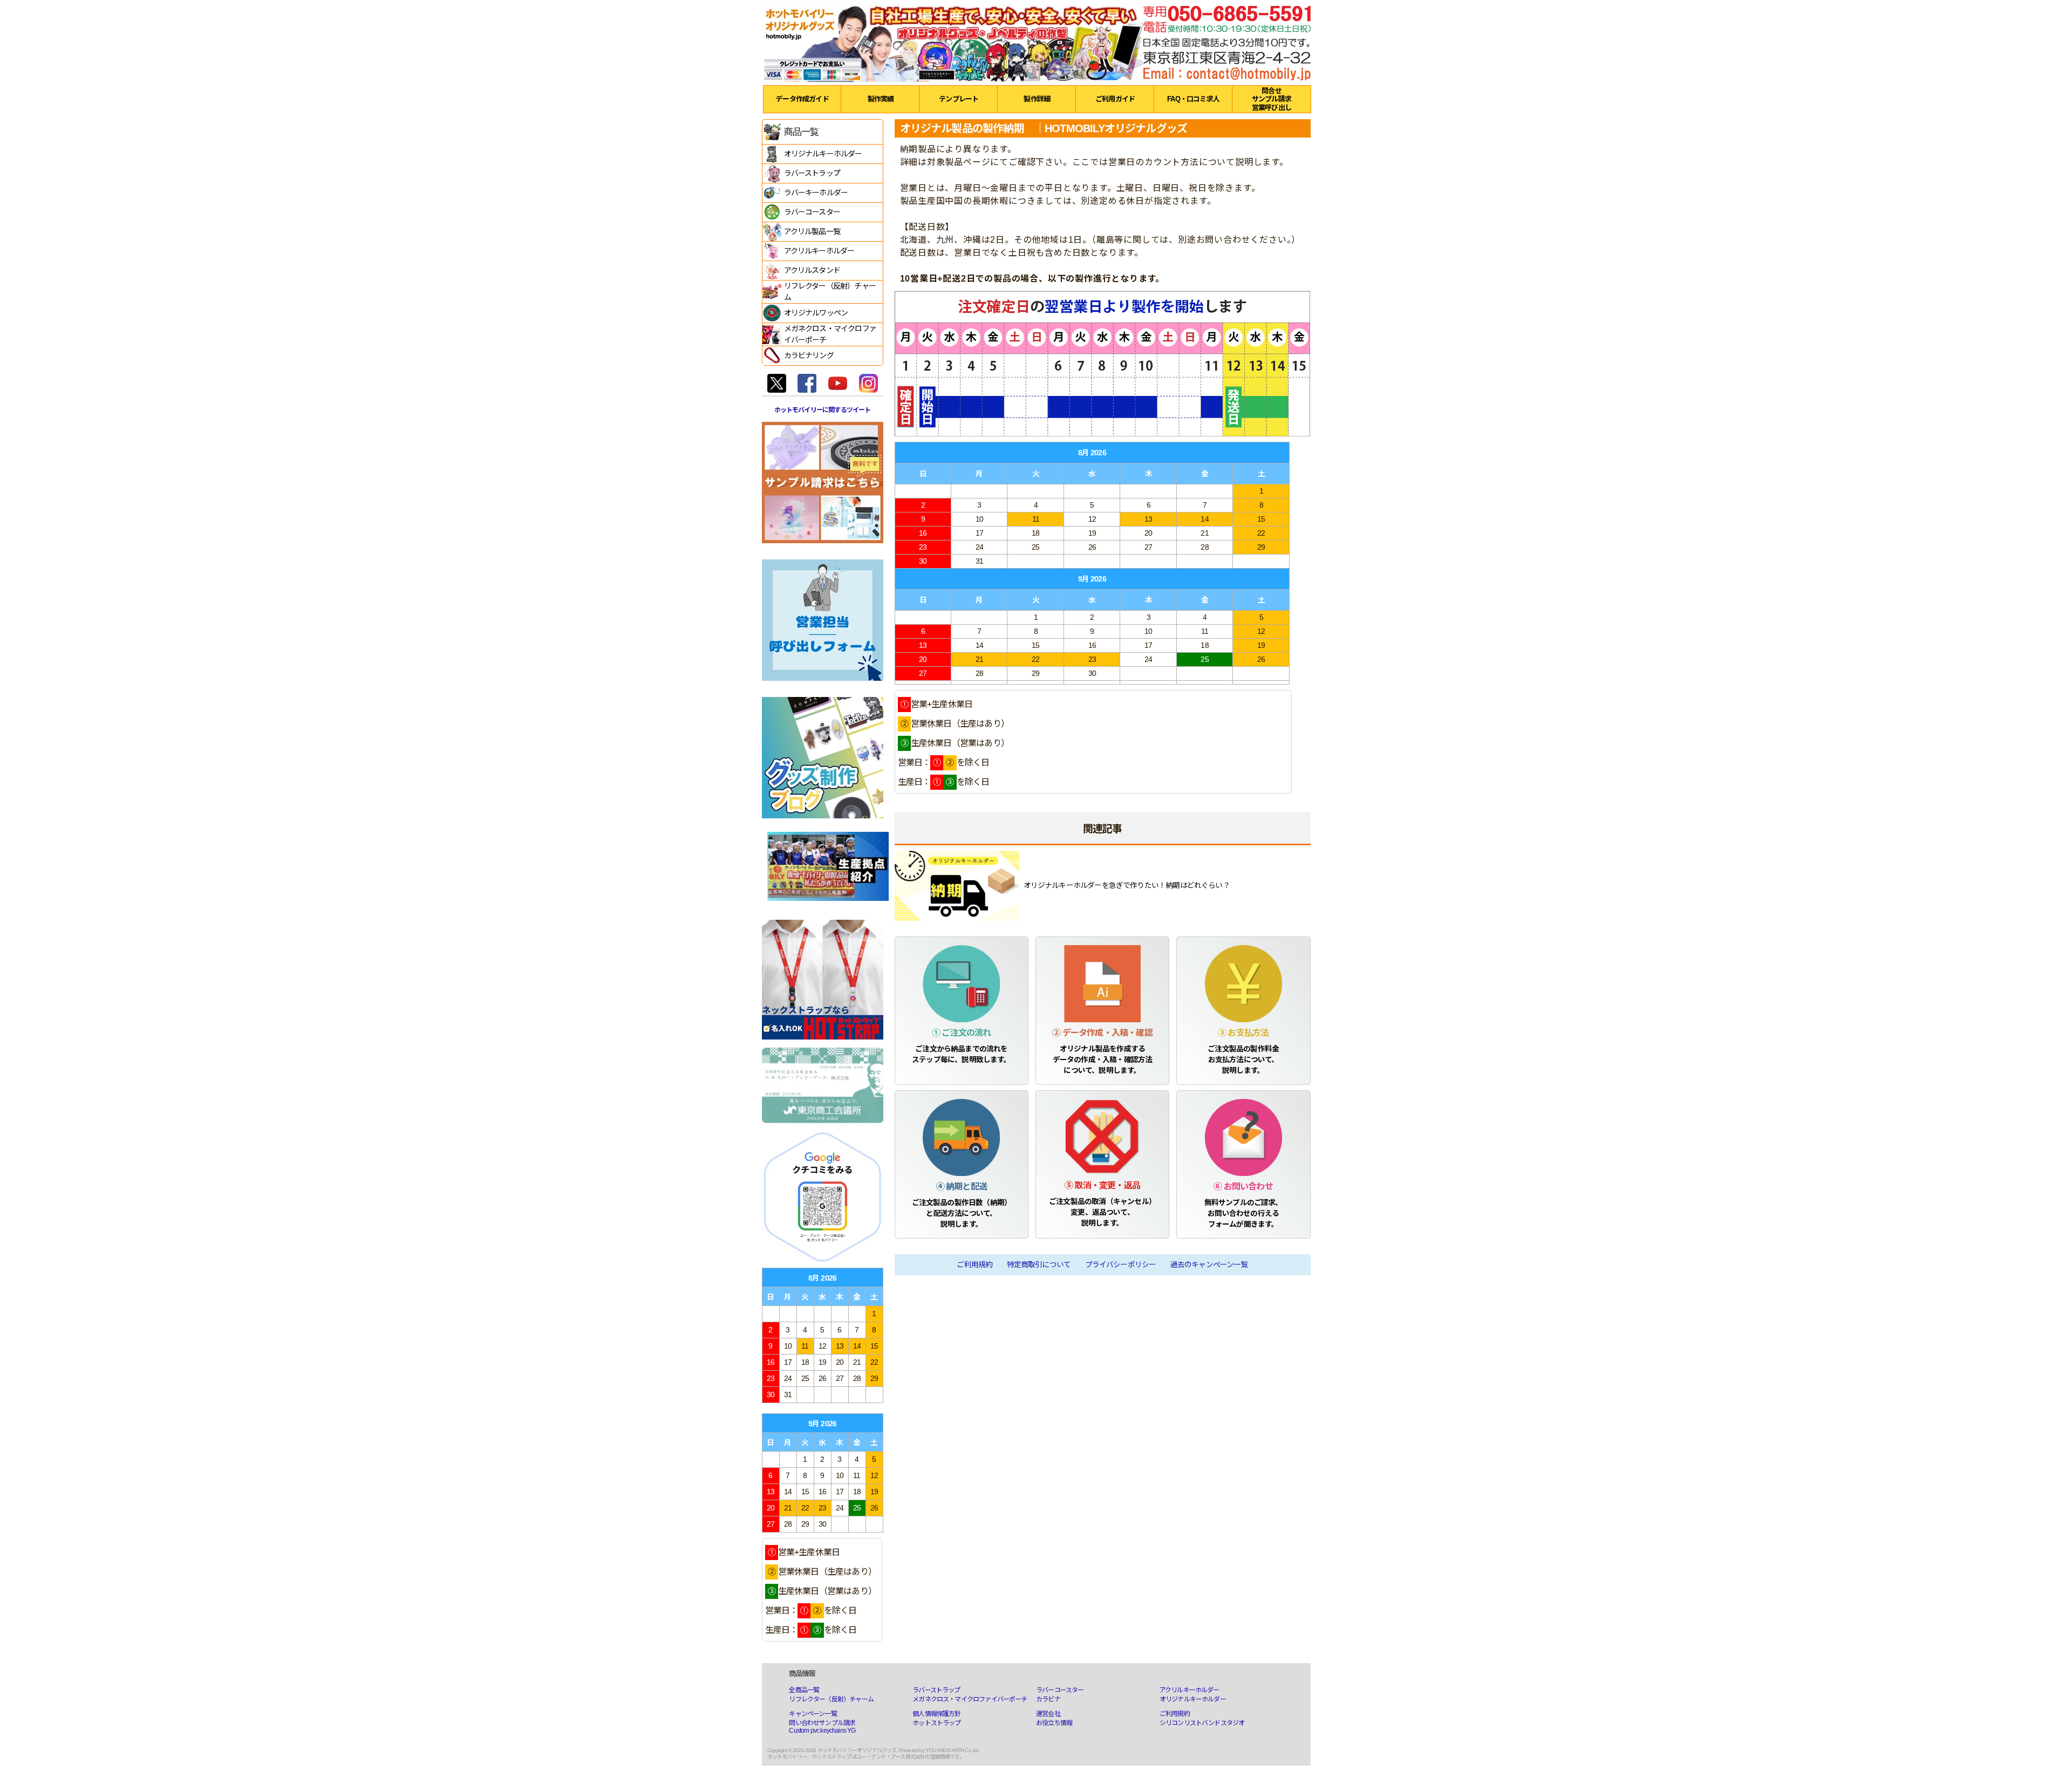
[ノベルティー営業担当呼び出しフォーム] (823, 620)
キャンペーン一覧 (813, 1714)
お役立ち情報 (1054, 1723)
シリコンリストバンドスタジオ (1202, 1723)
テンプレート (959, 99)
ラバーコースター (1060, 1690)
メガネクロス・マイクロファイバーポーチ (970, 1699)
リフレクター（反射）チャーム (831, 1699)
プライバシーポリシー (1121, 1265)
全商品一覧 (804, 1690)
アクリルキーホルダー (1190, 1690)
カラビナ (1048, 1699)
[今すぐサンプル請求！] (823, 482)
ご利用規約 (974, 1265)
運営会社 (1048, 1714)
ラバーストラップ (936, 1690)
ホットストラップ (936, 1723)
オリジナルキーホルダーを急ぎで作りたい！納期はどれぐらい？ (1127, 886)
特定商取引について (1039, 1265)
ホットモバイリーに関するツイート (823, 410)
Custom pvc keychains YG (822, 1731)
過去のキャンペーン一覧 (1209, 1265)
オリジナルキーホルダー (1193, 1699)
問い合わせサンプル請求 (822, 1723)
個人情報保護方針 (936, 1714)
